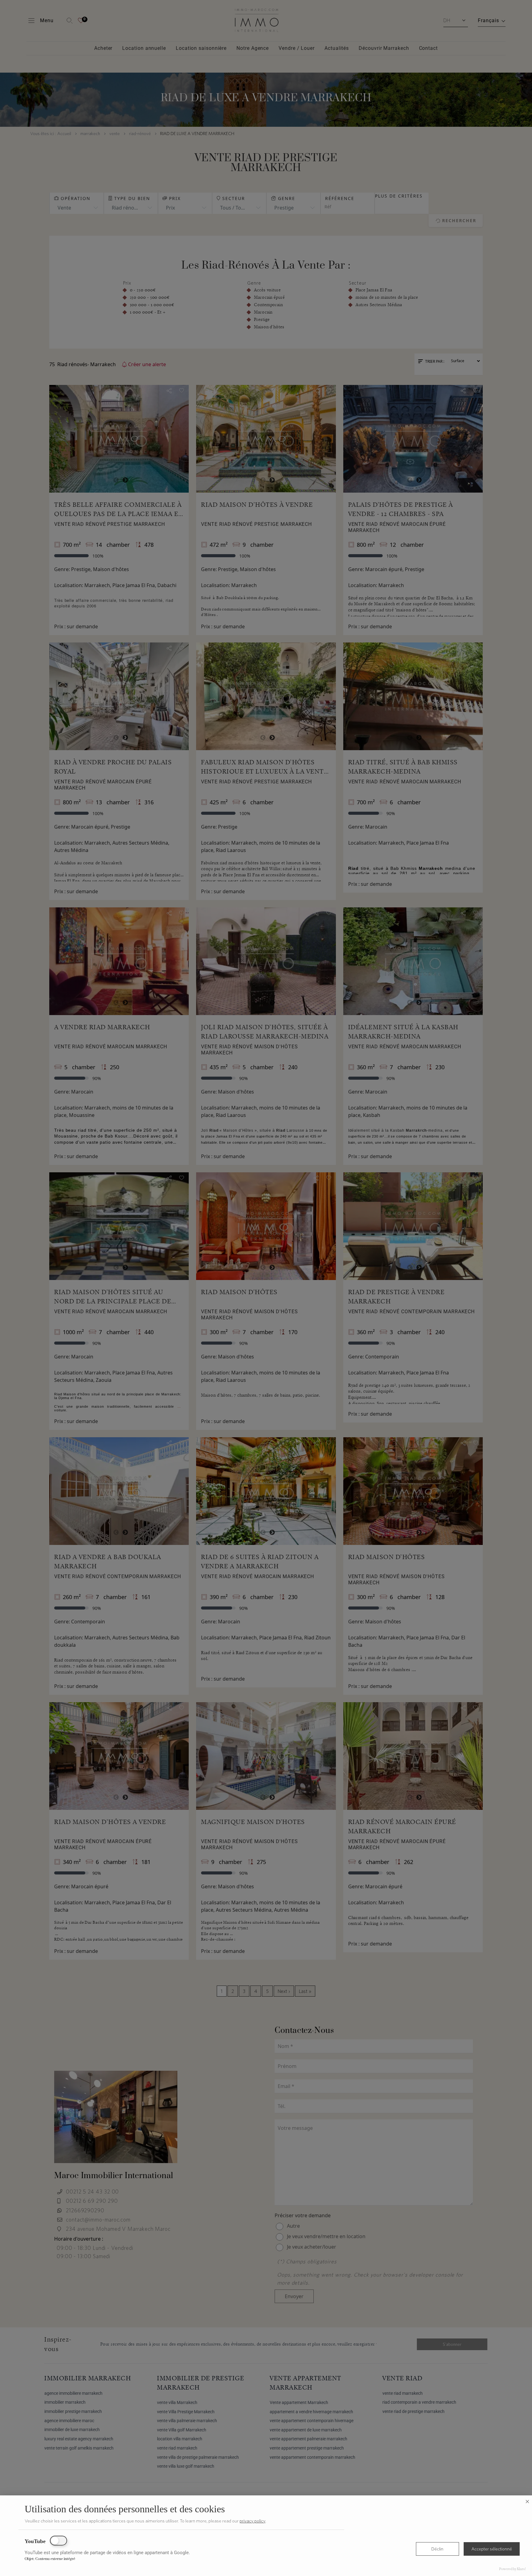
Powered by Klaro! (512, 2569)
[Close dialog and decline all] (527, 2499)
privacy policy (252, 2521)
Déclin (437, 2549)
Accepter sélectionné (492, 2549)
